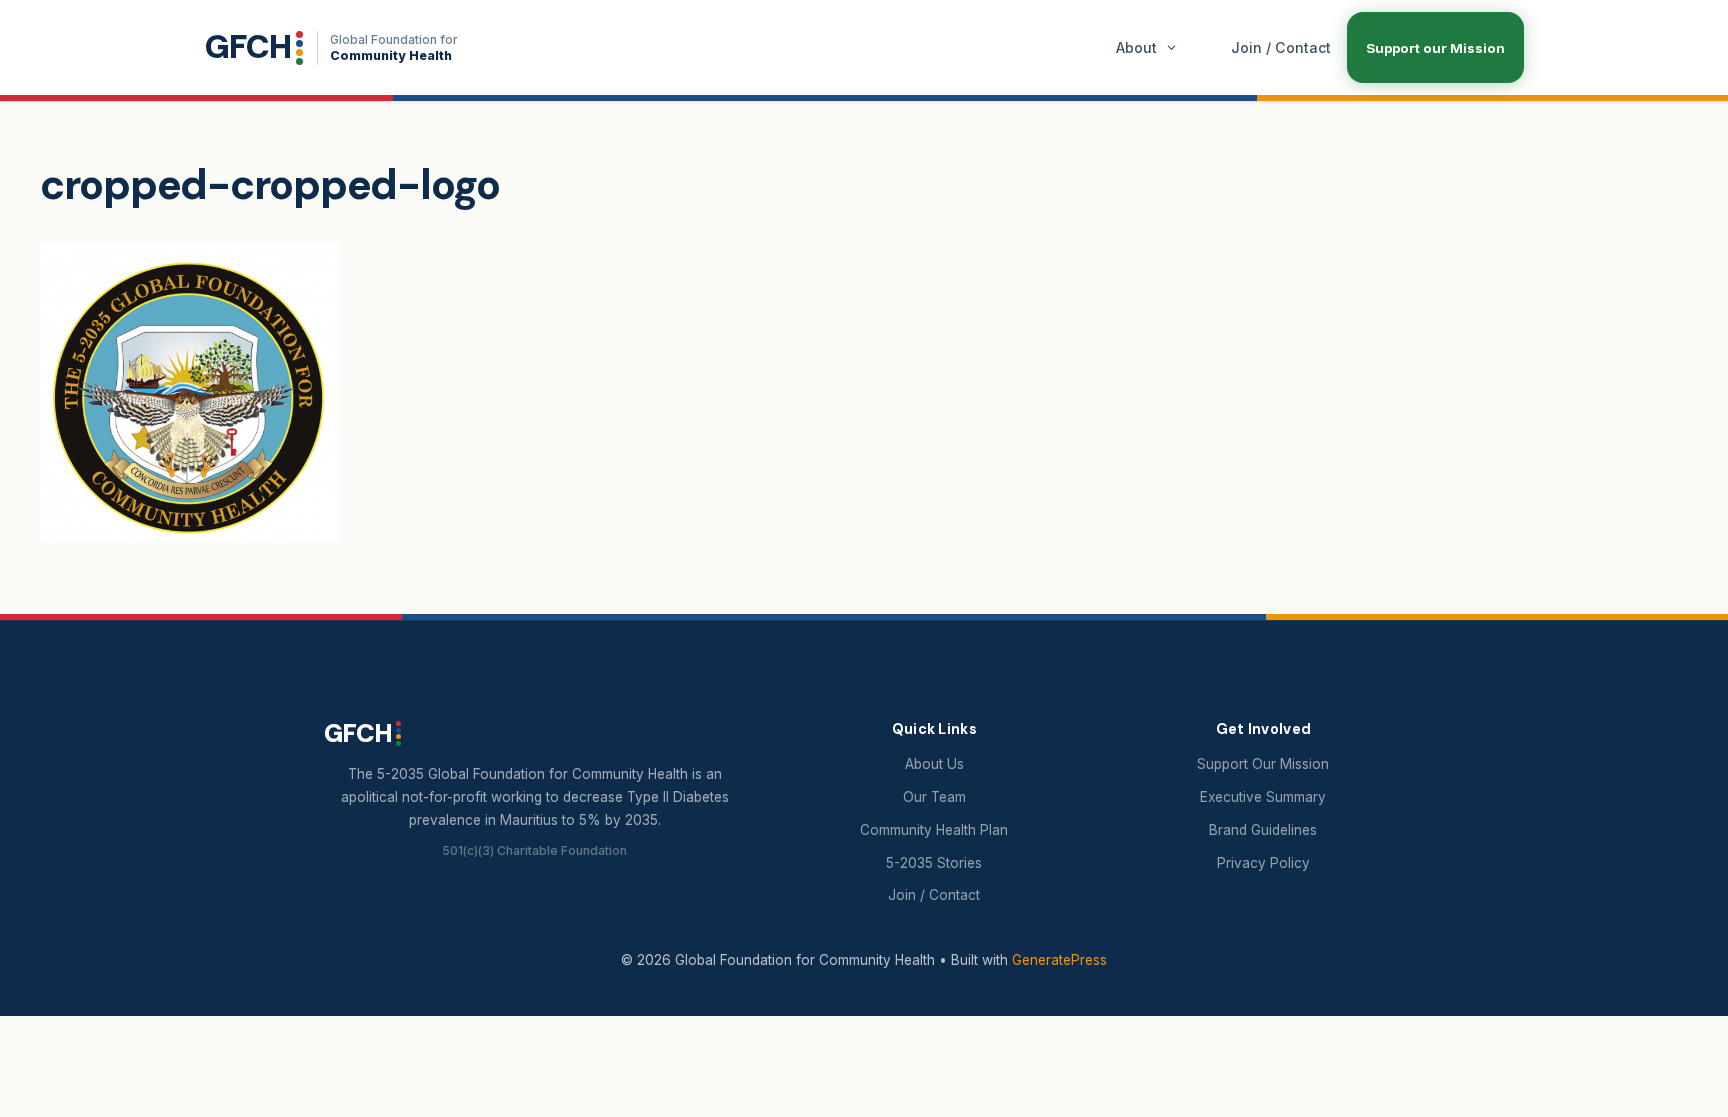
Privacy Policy (1263, 863)
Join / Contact (1281, 47)
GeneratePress (1059, 960)
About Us (934, 764)
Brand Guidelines (1263, 830)
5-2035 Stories (934, 863)
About (1136, 47)
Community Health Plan (934, 830)
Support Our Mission (1263, 764)
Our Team (934, 797)
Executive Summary (1263, 797)
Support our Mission (1435, 48)
